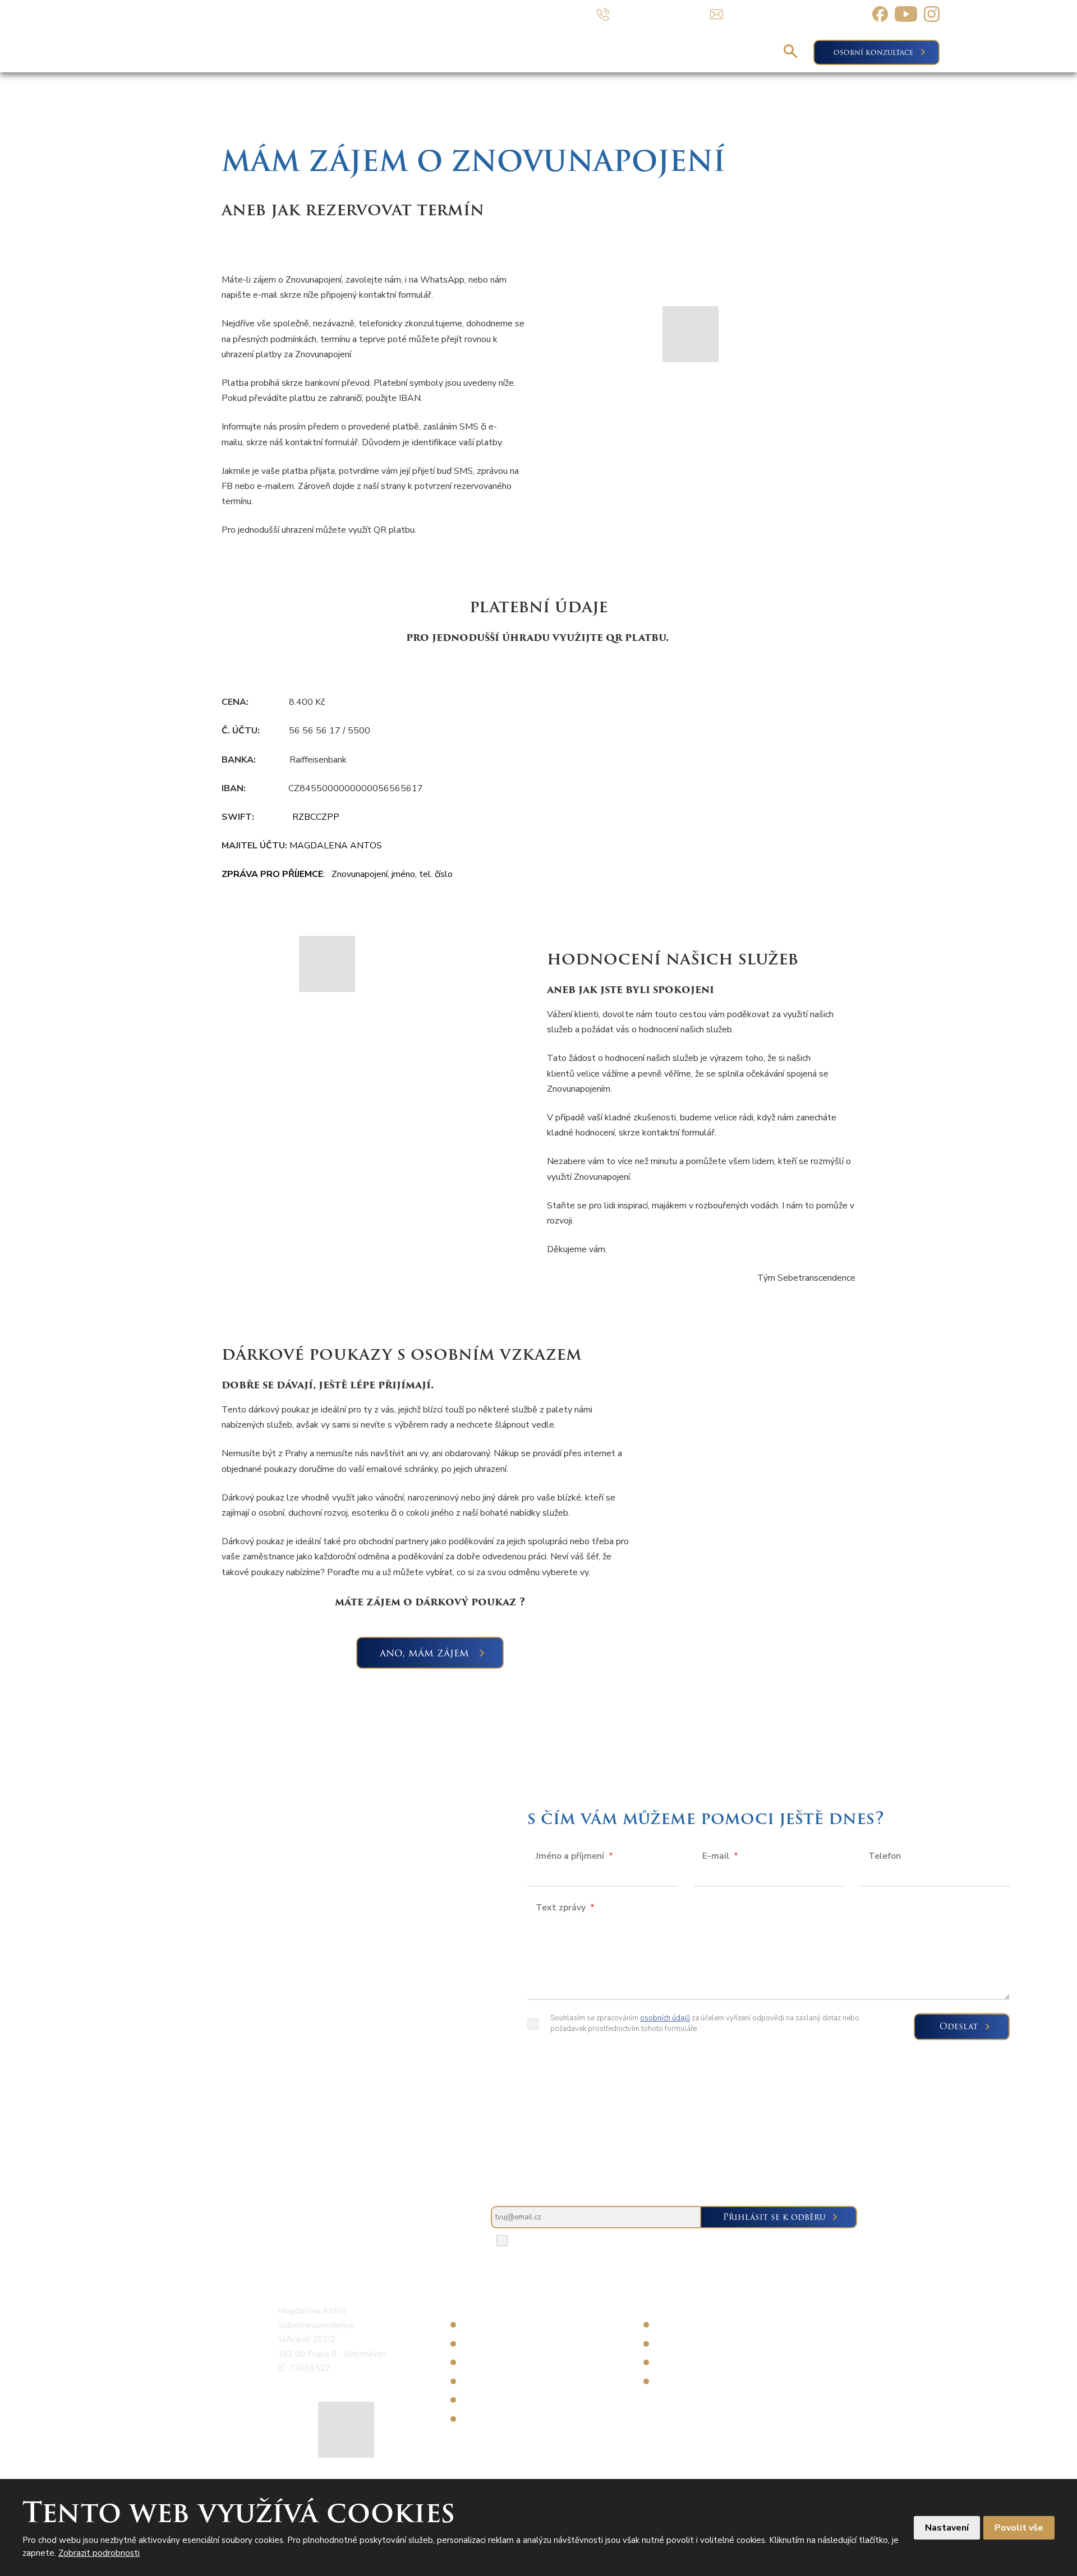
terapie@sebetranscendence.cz (337, 2385)
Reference (737, 52)
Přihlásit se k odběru (774, 2217)
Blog (670, 52)
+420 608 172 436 (314, 2377)
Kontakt (606, 52)
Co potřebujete (450, 52)
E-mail (720, 1857)
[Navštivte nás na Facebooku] (880, 14)
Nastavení (947, 2528)
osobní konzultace (873, 52)
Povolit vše (1019, 2528)
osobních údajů (665, 2019)
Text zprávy (565, 1908)
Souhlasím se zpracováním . (597, 2241)
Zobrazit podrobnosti (99, 2553)
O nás (541, 52)
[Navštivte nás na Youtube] (906, 14)
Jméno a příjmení (574, 1857)
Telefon (885, 1857)
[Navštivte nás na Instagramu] (932, 14)
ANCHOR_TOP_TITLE (1051, 626)
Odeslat (959, 2027)
